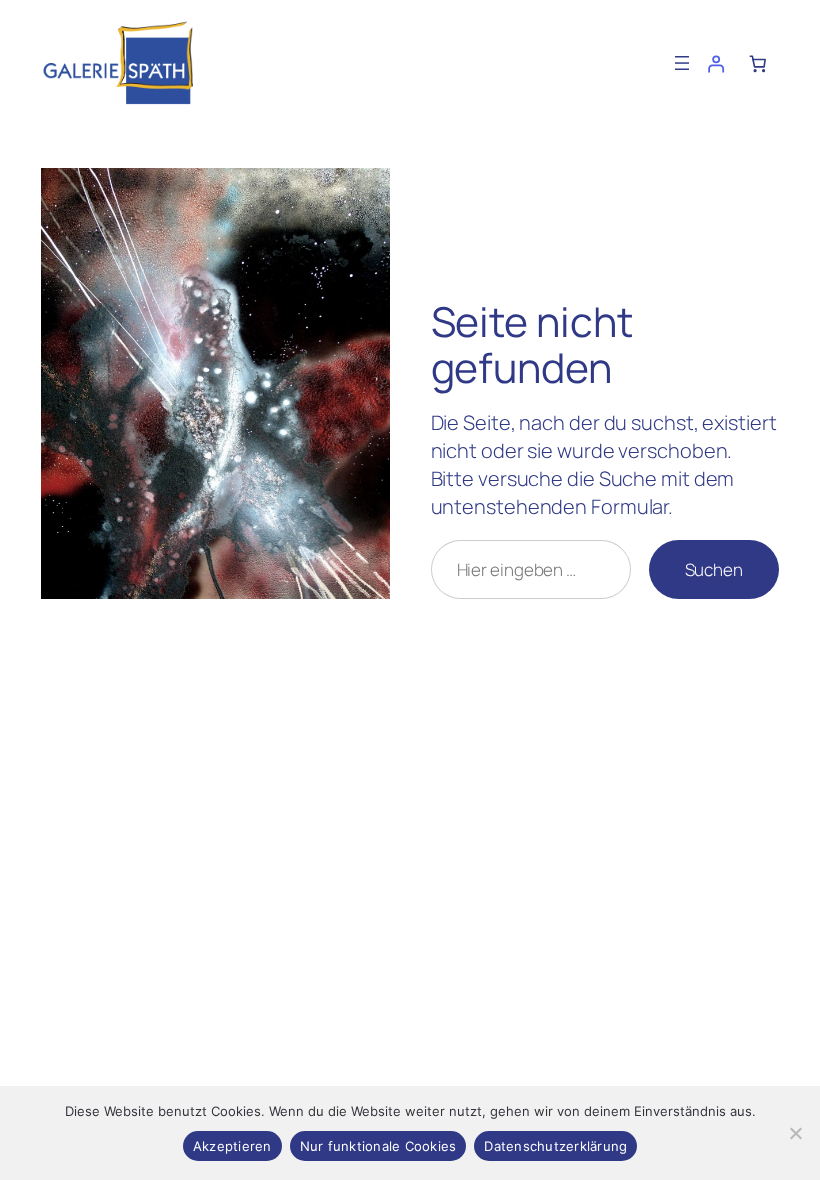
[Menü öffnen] (682, 63)
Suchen (714, 569)
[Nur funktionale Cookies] (795, 1133)
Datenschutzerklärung (555, 1146)
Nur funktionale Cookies (378, 1146)
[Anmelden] (715, 63)
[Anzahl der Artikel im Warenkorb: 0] (758, 63)
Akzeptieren (232, 1146)
